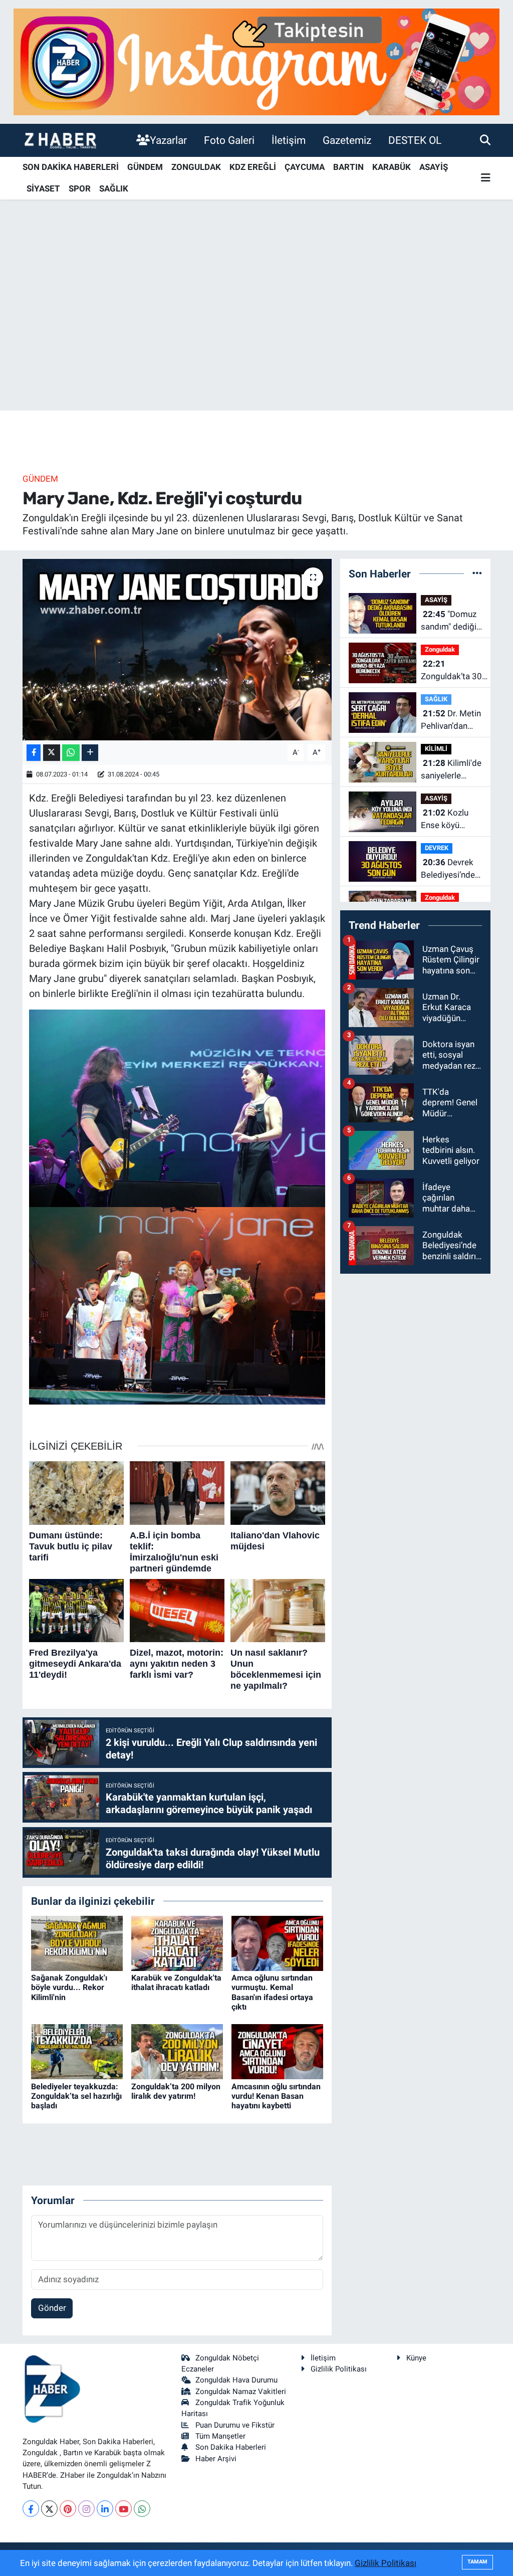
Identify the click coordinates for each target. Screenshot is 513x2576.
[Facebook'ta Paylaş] (34, 753)
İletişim (289, 140)
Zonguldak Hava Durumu (236, 2380)
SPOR (80, 188)
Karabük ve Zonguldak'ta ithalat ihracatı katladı (176, 1983)
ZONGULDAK (196, 167)
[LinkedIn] (105, 2509)
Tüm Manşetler (220, 2436)
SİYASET (43, 188)
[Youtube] (123, 2509)
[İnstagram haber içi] (256, 61)
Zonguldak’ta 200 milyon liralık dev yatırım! (176, 2091)
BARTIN (348, 167)
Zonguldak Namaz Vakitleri (241, 2392)
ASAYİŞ (434, 167)
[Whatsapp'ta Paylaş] (71, 753)
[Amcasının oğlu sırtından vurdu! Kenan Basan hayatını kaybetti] (277, 2051)
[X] (49, 2509)
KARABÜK (392, 167)
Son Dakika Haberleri (231, 2447)
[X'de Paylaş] (52, 753)
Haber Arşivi (216, 2459)
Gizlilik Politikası (339, 2369)
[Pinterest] (68, 2509)
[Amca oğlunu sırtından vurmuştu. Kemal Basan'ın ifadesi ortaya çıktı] (277, 1943)
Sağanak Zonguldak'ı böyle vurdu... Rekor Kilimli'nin (69, 1987)
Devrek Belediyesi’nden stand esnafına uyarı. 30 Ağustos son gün (450, 869)
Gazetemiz (347, 140)
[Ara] (485, 140)
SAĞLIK (114, 188)
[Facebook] (31, 2509)
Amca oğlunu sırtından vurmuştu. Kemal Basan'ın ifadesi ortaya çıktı (272, 1992)
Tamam (477, 2562)
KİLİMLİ (436, 749)
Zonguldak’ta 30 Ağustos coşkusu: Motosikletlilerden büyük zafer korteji (455, 671)
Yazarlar (168, 140)
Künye (416, 2358)
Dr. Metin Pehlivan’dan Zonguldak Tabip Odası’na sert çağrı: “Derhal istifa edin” (451, 721)
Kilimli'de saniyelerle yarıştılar (451, 770)
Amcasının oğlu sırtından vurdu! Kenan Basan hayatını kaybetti (276, 2096)
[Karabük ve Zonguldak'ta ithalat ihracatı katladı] (177, 1943)
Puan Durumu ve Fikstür (235, 2425)
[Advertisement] (256, 332)
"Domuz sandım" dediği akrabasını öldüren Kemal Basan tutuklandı (449, 621)
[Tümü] (477, 573)
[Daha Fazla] (90, 753)
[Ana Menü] (486, 178)
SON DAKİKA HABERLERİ (71, 167)
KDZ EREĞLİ (253, 167)
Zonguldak (440, 649)
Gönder (52, 2308)
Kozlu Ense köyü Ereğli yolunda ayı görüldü (447, 820)
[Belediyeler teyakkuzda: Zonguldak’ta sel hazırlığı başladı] (77, 2051)
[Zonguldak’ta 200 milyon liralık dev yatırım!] (177, 2051)
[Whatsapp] (142, 2509)
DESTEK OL (415, 140)
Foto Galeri (229, 140)
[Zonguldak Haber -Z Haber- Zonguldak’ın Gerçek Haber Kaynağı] (60, 140)
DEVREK (437, 848)
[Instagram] (86, 2509)
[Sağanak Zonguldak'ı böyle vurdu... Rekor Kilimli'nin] (77, 1943)
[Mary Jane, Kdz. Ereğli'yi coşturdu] (177, 650)
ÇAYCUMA (305, 167)
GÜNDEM (145, 167)
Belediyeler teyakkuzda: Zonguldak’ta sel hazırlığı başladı (76, 2096)
